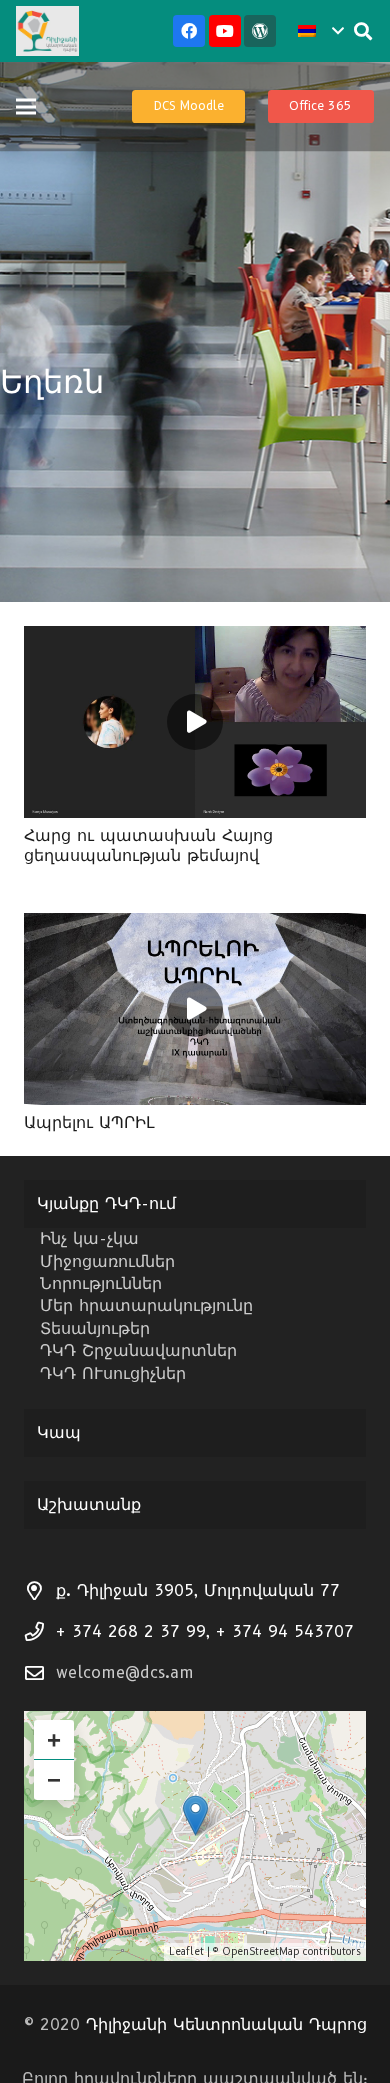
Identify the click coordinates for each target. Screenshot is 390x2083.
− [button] (54, 1779)
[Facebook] (189, 31)
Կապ (59, 1432)
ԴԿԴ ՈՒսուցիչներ (113, 1373)
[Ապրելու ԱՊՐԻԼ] (195, 926)
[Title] (260, 31)
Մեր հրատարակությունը (146, 1305)
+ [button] (54, 1739)
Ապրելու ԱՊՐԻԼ (89, 1122)
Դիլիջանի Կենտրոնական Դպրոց (226, 2024)
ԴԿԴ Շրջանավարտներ (138, 1350)
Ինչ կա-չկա (89, 1238)
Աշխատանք (89, 1504)
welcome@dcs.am (125, 1672)
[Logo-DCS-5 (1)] (47, 31)
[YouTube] (225, 31)
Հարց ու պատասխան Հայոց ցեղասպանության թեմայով (148, 845)
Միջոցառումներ (107, 1261)
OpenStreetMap (260, 1951)
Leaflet (186, 1951)
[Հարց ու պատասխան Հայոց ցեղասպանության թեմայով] (195, 639)
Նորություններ (101, 1283)
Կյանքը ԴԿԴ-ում (106, 1203)
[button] (320, 31)
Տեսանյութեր (95, 1328)
